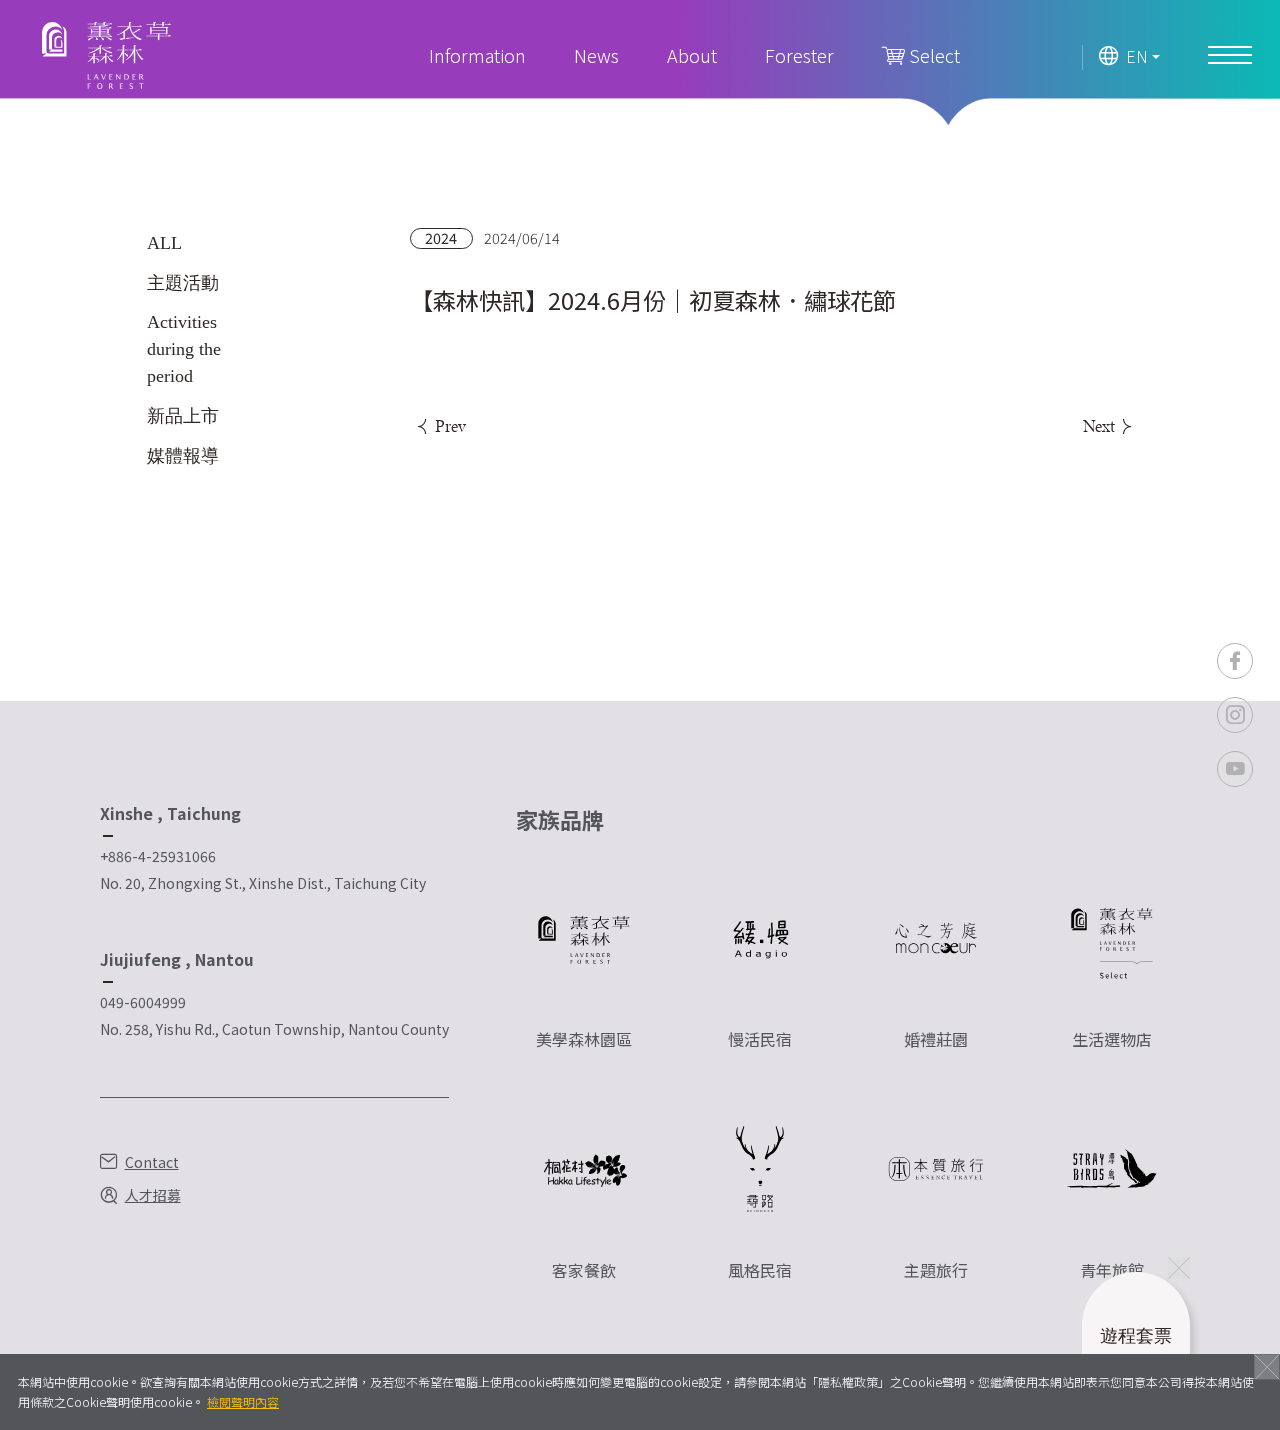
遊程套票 (1136, 1350)
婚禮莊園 (936, 1039)
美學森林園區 (584, 1039)
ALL (164, 243)
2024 (441, 238)
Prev (449, 426)
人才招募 (153, 1195)
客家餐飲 (584, 1270)
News (596, 55)
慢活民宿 (760, 1039)
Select (932, 55)
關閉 (1267, 1367)
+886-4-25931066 (158, 856)
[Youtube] (1235, 769)
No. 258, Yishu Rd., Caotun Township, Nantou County (274, 1029)
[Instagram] (1235, 715)
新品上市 (183, 416)
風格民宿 (760, 1270)
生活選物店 (1112, 1039)
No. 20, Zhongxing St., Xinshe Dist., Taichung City (263, 883)
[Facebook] (1235, 661)
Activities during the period (184, 349)
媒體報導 (183, 456)
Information (477, 55)
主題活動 (183, 283)
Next (1100, 426)
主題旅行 (936, 1270)
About (692, 55)
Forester (799, 55)
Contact (152, 1162)
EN (1137, 56)
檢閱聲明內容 (243, 1401)
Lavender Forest (107, 55)
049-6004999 (143, 1002)
